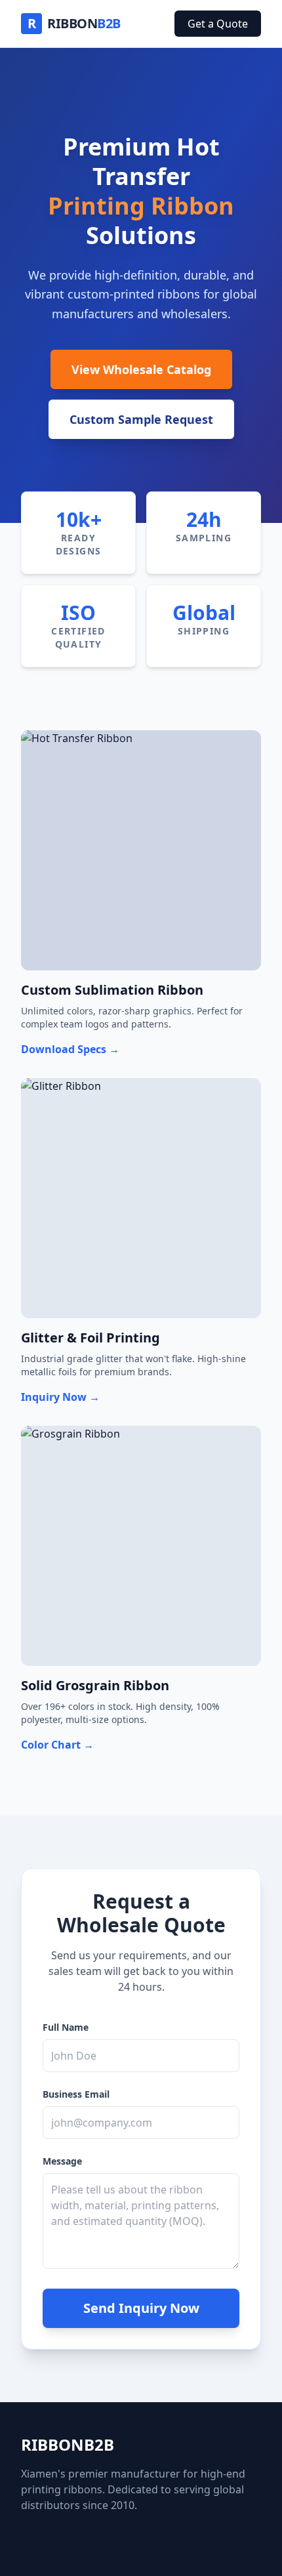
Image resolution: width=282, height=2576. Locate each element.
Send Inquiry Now (141, 2308)
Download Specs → (70, 1049)
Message (62, 2161)
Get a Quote (218, 24)
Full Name (66, 2027)
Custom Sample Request (141, 419)
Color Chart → (57, 1745)
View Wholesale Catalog (141, 369)
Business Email (76, 2094)
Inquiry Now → (60, 1397)
